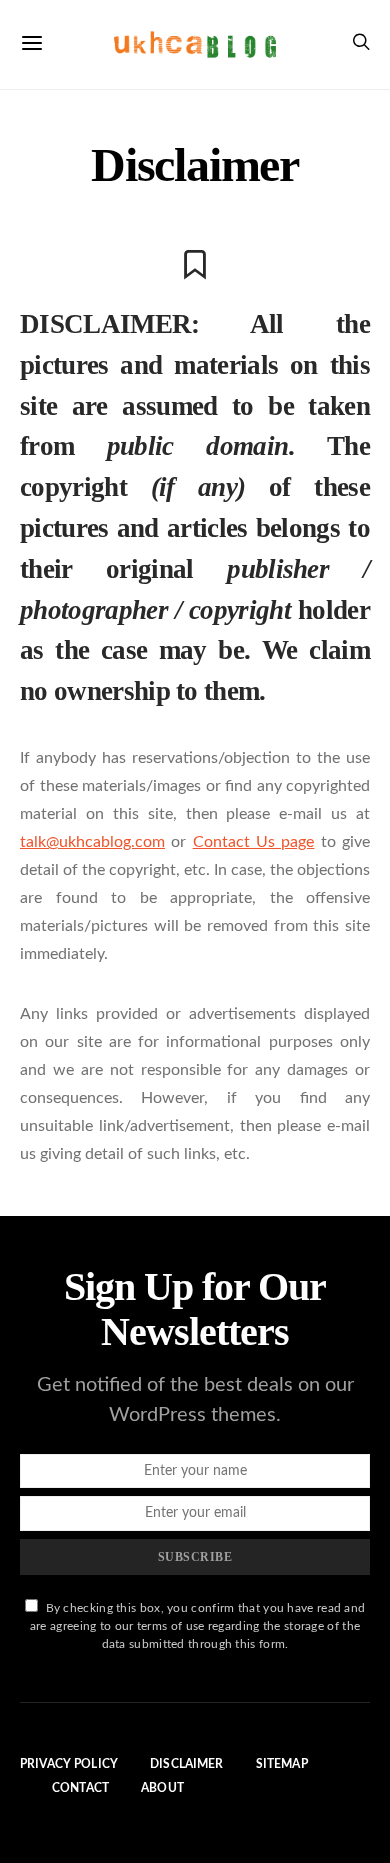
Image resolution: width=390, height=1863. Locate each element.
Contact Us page (254, 842)
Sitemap (282, 1764)
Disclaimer (187, 1764)
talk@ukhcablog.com (92, 842)
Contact (80, 1788)
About (162, 1788)
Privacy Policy (69, 1764)
